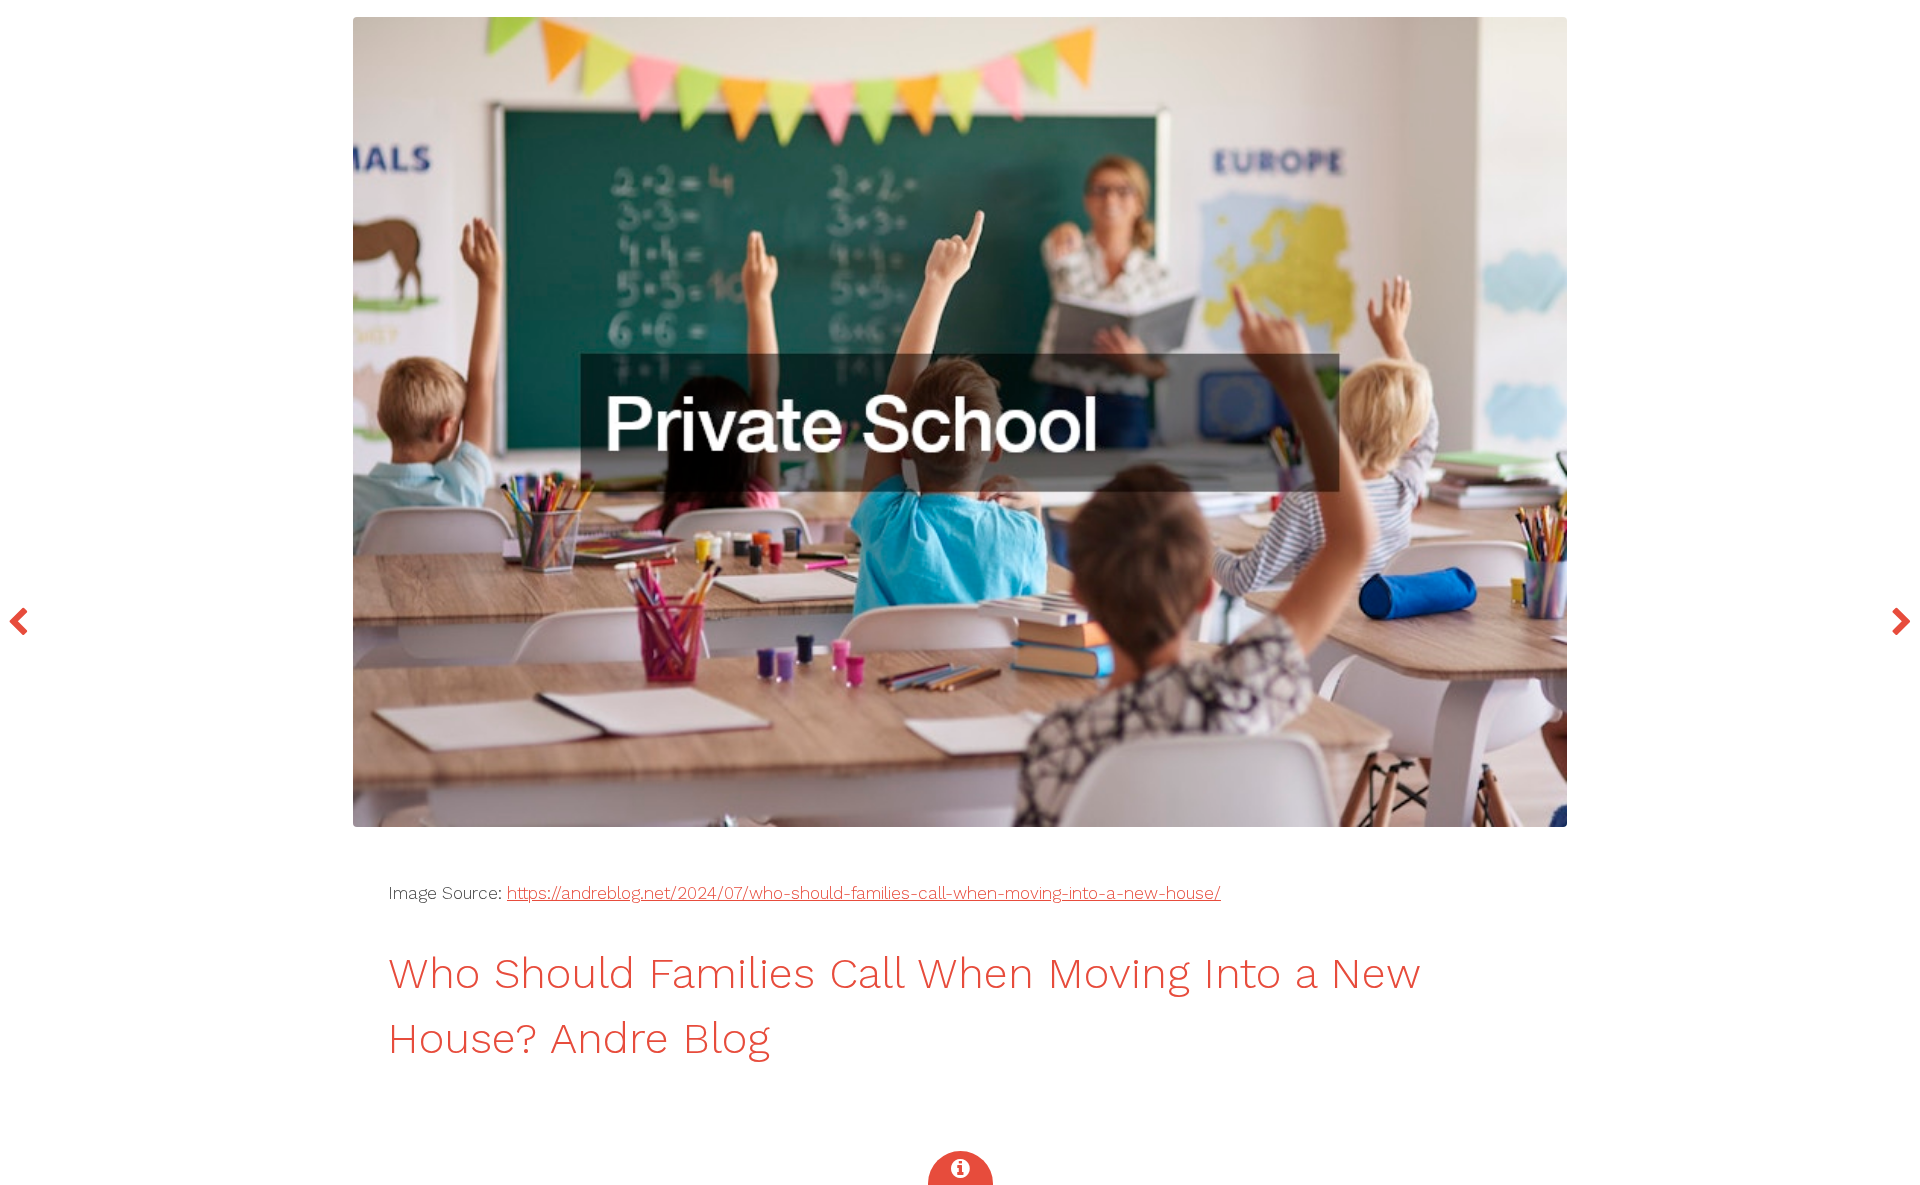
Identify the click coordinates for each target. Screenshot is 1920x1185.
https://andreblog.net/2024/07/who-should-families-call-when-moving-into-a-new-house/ (864, 893)
